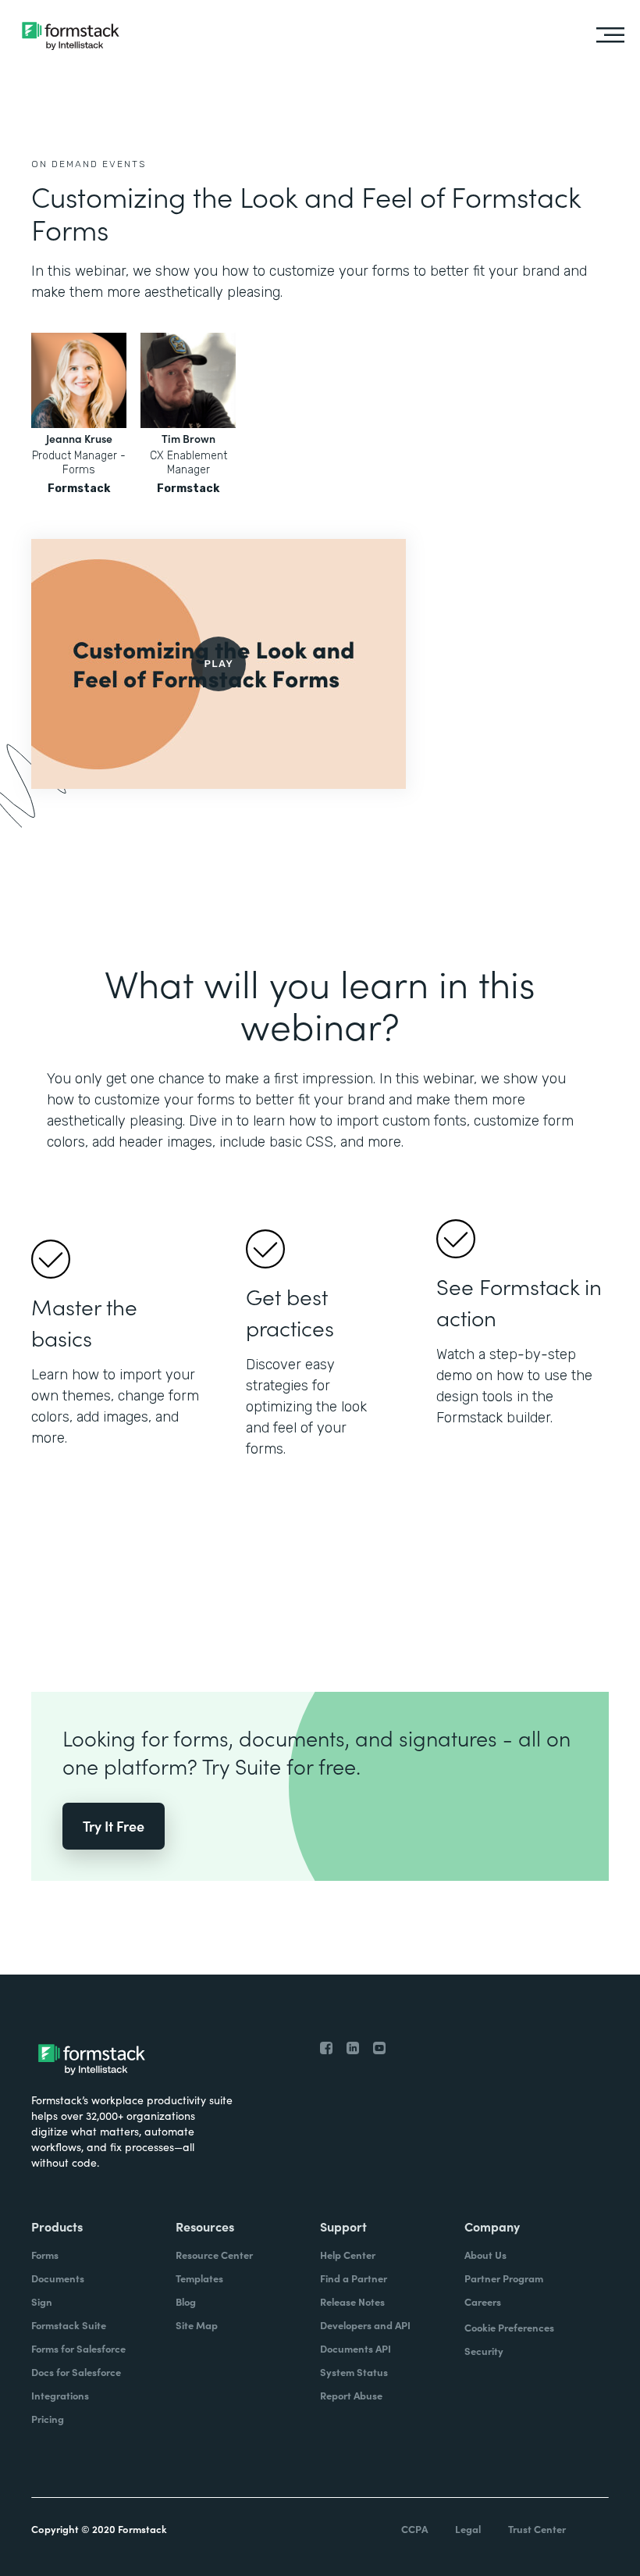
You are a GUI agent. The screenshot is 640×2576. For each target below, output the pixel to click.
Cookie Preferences (509, 2327)
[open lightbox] (219, 664)
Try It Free (114, 1826)
